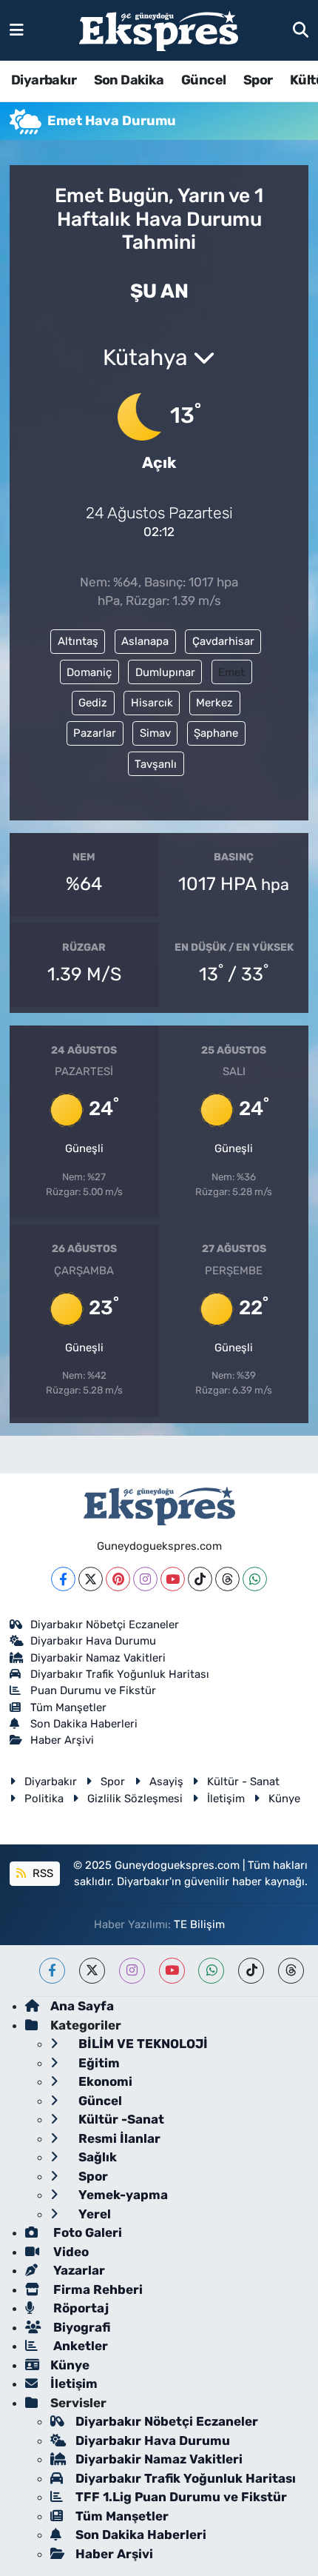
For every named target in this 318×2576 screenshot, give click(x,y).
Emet (231, 672)
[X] (91, 1579)
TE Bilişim (199, 1924)
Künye (284, 1799)
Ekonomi (104, 2081)
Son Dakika (129, 80)
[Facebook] (63, 1579)
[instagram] (132, 1971)
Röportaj (79, 2308)
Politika (44, 1799)
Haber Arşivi (62, 1740)
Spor (258, 80)
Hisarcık (152, 703)
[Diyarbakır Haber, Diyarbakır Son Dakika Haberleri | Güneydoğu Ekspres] (159, 31)
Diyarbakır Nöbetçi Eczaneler (105, 1625)
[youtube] (172, 1971)
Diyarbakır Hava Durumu (93, 1641)
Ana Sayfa (82, 2006)
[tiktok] (251, 1971)
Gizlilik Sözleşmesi (135, 1799)
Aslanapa (145, 641)
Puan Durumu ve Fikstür (93, 1690)
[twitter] (92, 1971)
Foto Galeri (86, 2232)
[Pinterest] (118, 1579)
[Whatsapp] (255, 1579)
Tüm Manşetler (68, 1707)
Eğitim (98, 2063)
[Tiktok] (200, 1579)
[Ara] (301, 30)
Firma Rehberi (97, 2289)
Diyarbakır (44, 80)
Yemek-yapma (122, 2195)
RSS (41, 1873)
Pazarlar (95, 733)
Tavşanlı (156, 764)
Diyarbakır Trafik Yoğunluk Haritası (120, 1674)
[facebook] (52, 1971)
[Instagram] (145, 1579)
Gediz (93, 703)
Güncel (203, 80)
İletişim (226, 1799)
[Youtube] (173, 1579)
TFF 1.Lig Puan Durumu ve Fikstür (181, 2497)
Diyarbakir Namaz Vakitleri (98, 1658)
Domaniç (89, 672)
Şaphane (216, 733)
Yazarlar (78, 2270)
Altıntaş (78, 641)
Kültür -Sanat (120, 2119)
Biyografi (80, 2327)
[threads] (291, 1971)
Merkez (214, 703)
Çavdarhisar (223, 641)
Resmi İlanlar (118, 2138)
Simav (155, 733)
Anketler (79, 2346)
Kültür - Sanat (243, 1782)
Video (70, 2252)
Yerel (93, 2214)
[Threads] (227, 1579)
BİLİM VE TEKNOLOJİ (142, 2044)
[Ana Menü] (17, 30)
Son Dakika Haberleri (84, 1724)
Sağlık (96, 2157)
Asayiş (166, 1782)
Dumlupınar (165, 672)
